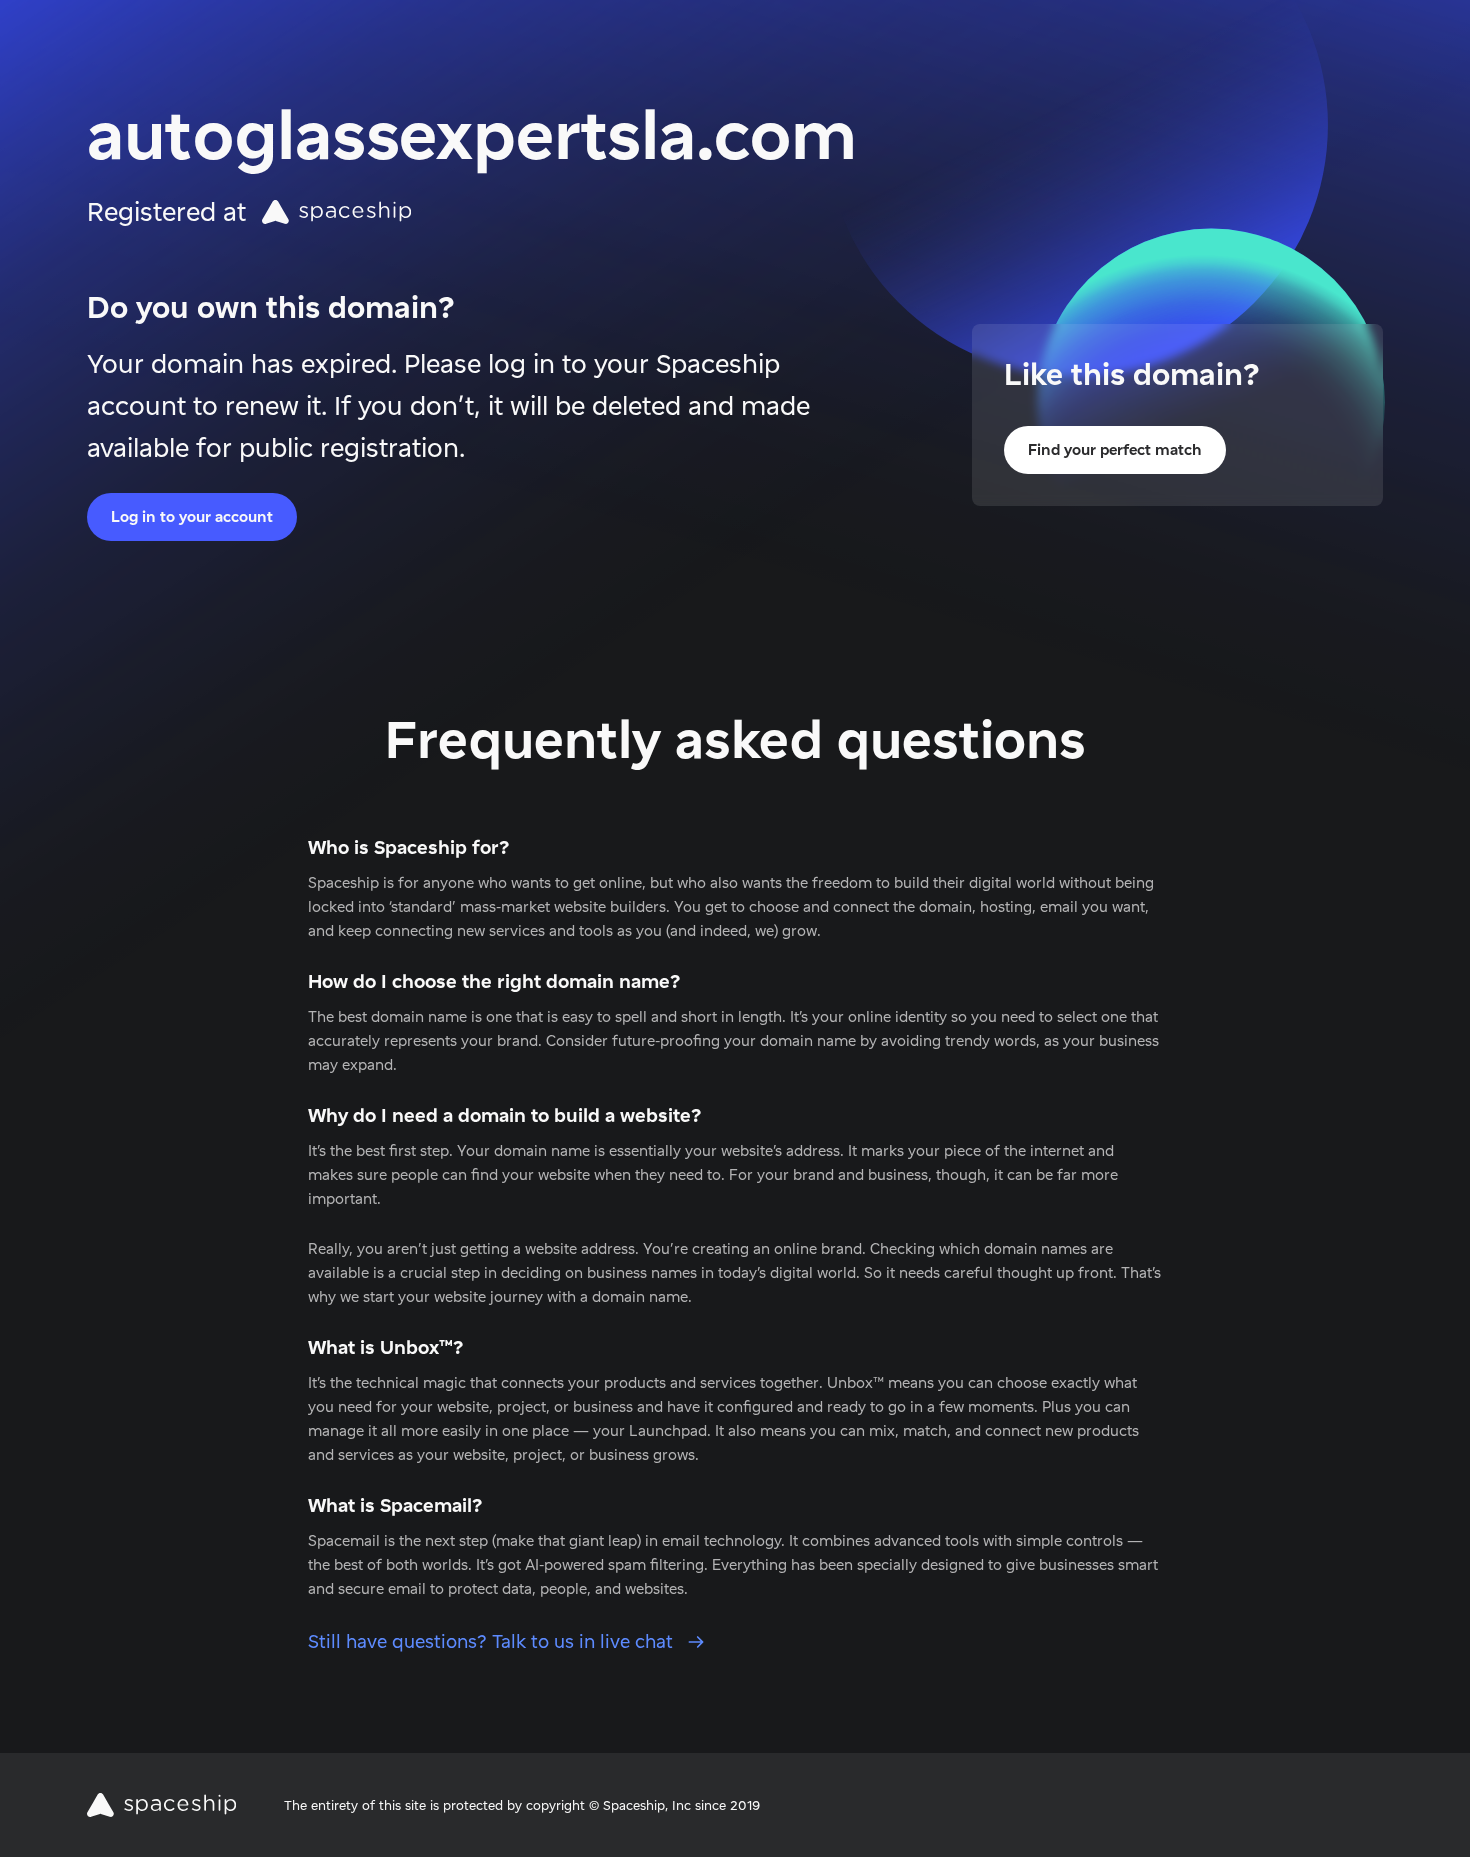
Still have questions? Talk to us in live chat (493, 1641)
